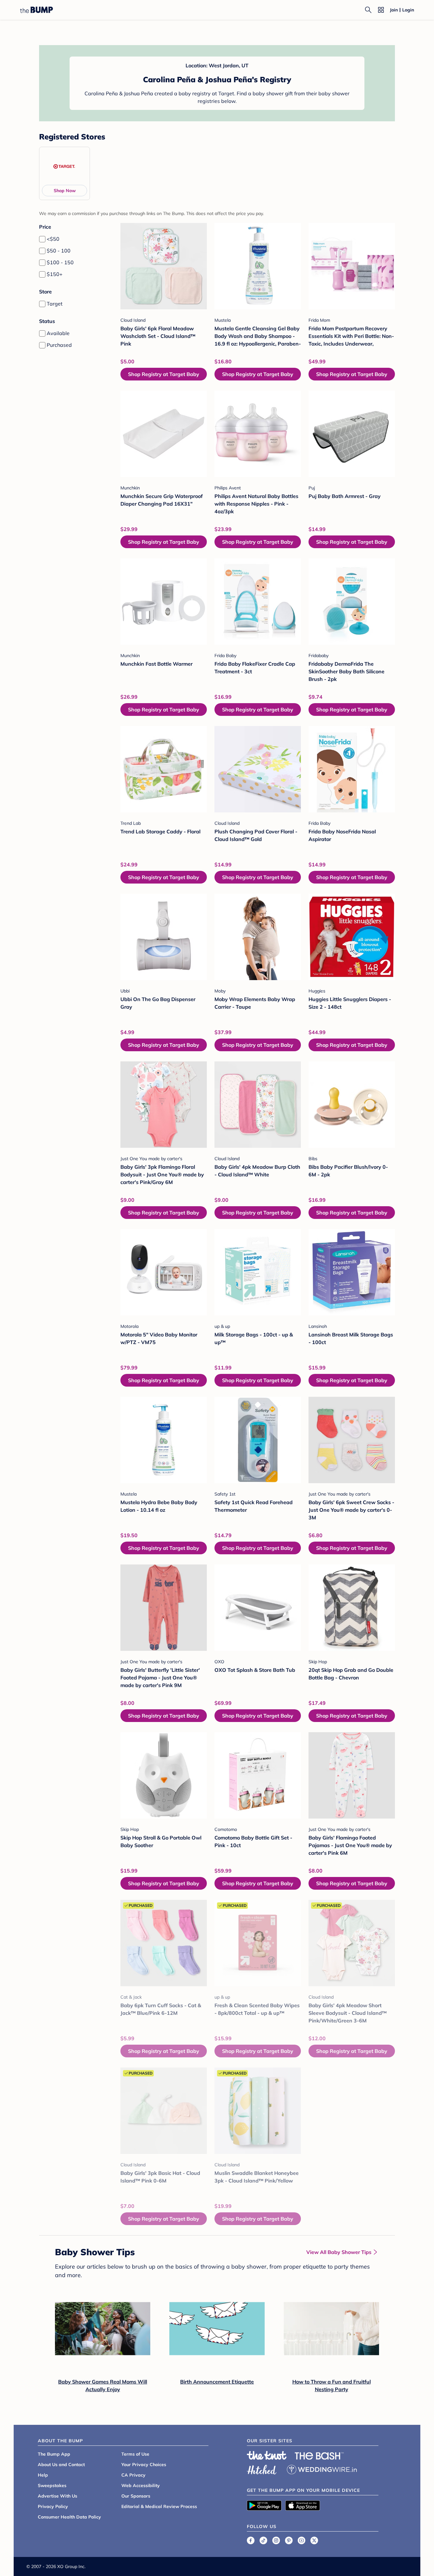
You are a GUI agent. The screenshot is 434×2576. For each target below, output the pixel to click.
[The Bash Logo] (319, 2456)
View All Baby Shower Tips (339, 2252)
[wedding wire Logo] (322, 2469)
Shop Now (65, 191)
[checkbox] (42, 239)
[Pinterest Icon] (289, 2540)
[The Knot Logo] (267, 2455)
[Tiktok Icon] (263, 2540)
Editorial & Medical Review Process (159, 2506)
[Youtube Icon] (302, 2540)
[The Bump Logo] (37, 10)
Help (43, 2475)
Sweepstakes (52, 2485)
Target (55, 304)
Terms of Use (135, 2454)
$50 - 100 (59, 251)
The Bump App (54, 2454)
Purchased (59, 345)
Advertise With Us (58, 2496)
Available (58, 333)
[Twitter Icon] (314, 2540)
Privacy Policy (53, 2506)
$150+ (55, 274)
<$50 (53, 239)
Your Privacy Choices (144, 2465)
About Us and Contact (61, 2465)
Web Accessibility (141, 2485)
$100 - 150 (60, 262)
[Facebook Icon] (251, 2540)
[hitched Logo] (262, 2469)
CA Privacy (133, 2475)
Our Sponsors (136, 2496)
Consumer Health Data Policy (69, 2517)
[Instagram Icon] (276, 2540)
